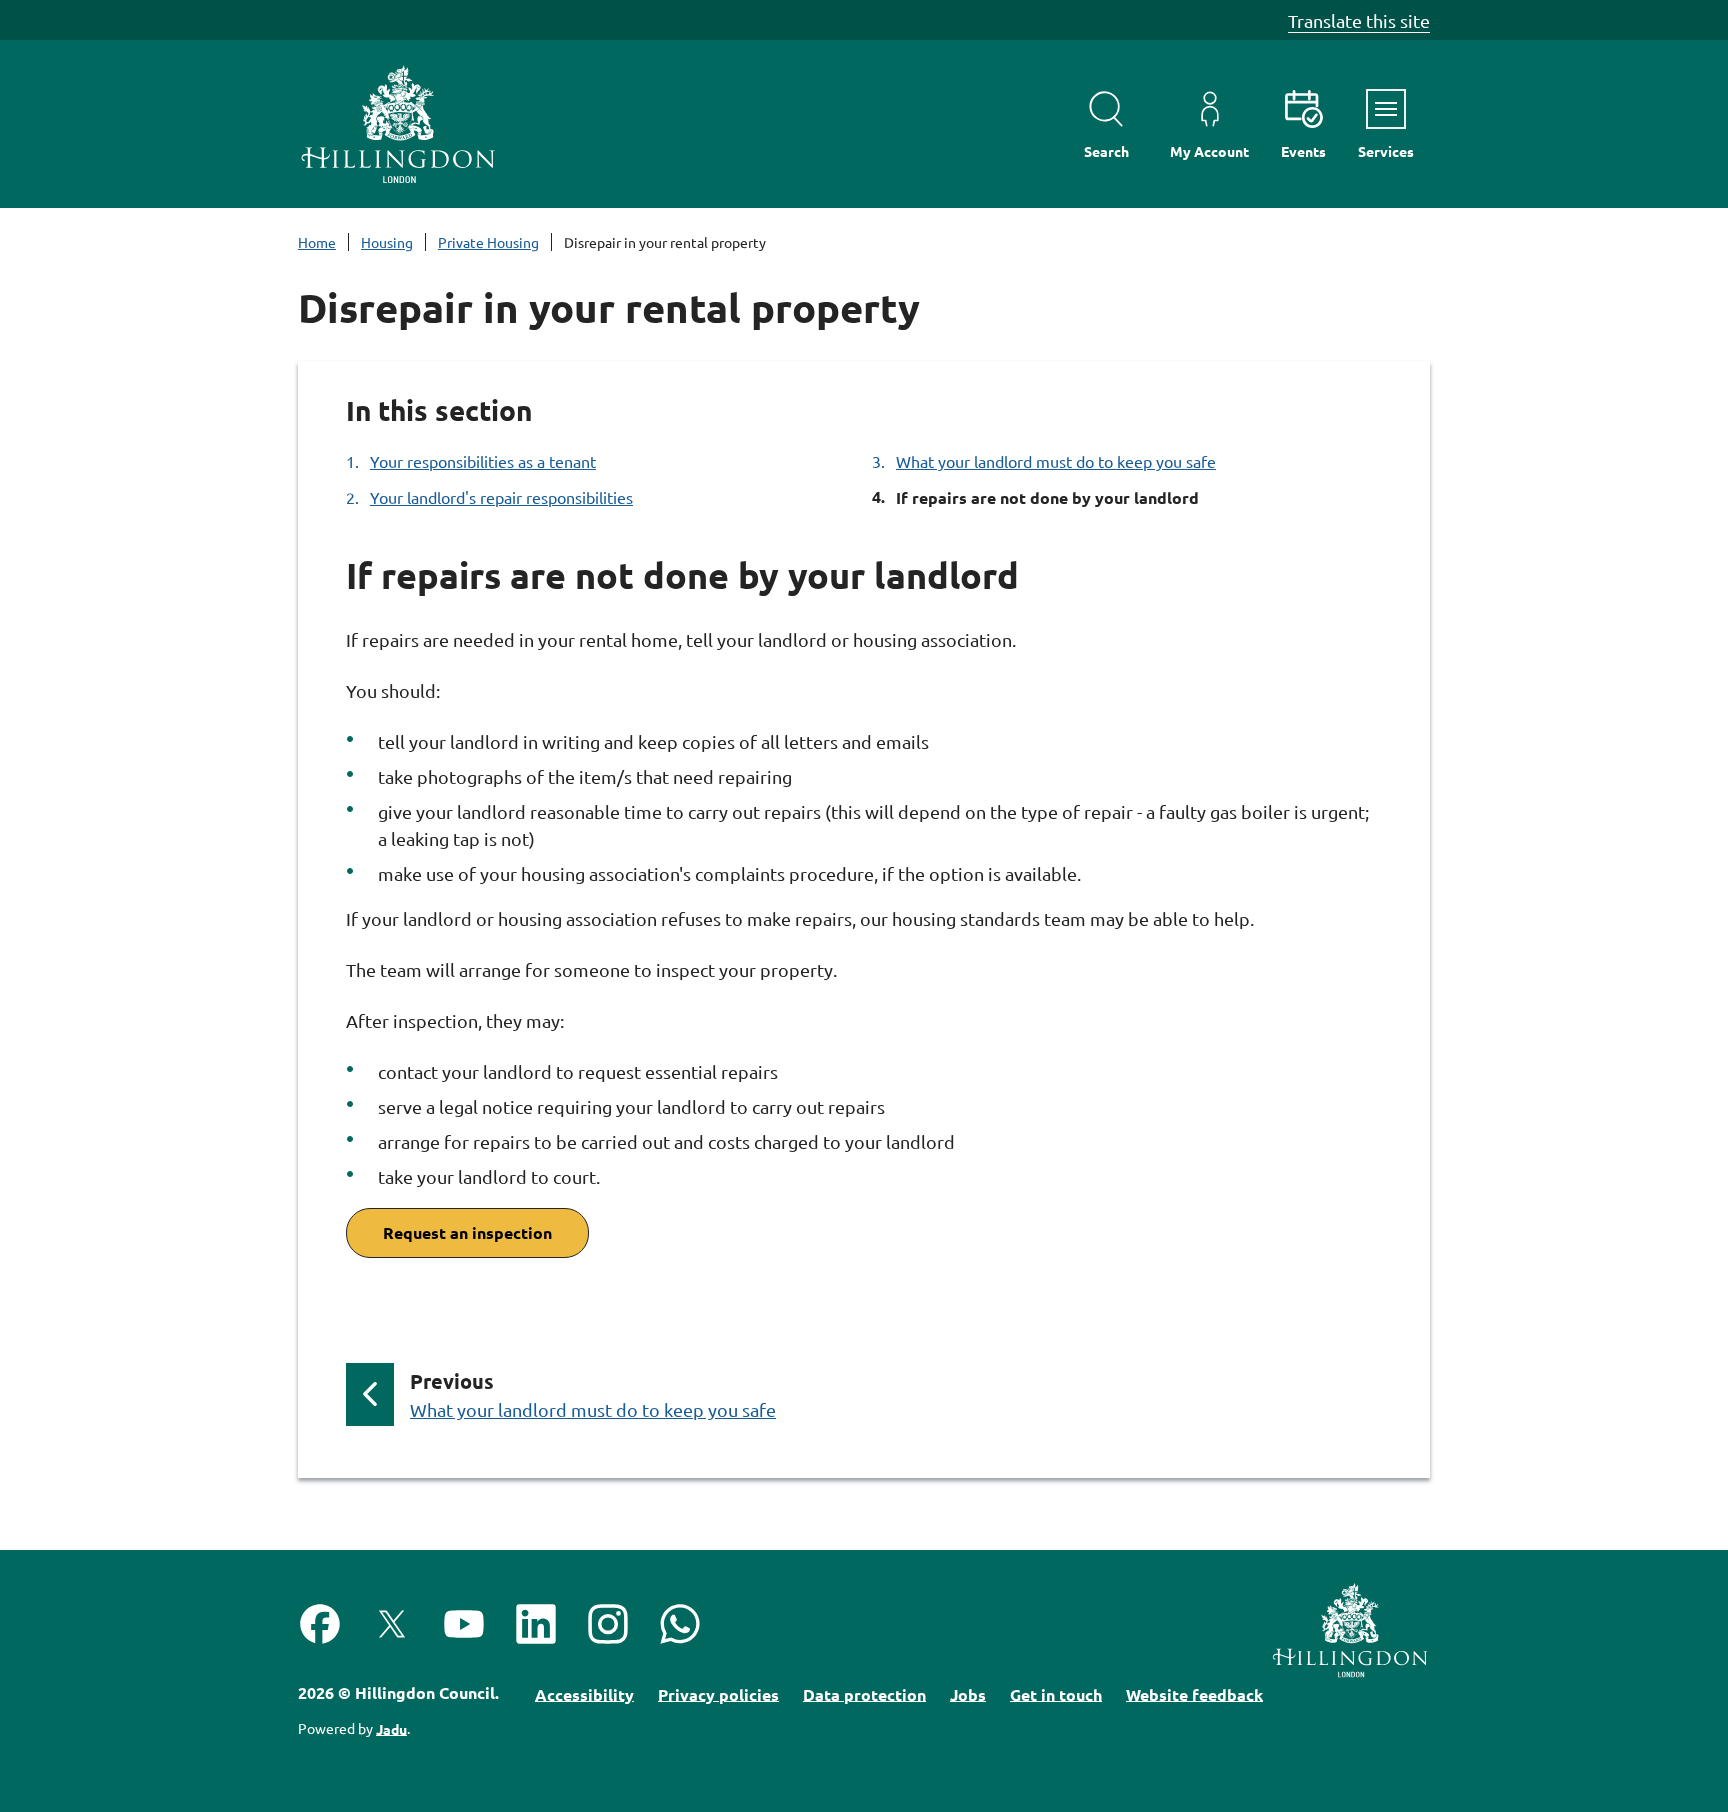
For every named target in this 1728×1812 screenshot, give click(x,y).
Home (317, 242)
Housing (387, 242)
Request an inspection (467, 1232)
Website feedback (1194, 1693)
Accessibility (584, 1693)
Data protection (864, 1693)
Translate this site (1359, 20)
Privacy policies (718, 1693)
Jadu (391, 1728)
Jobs (968, 1693)
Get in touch (1056, 1693)
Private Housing (488, 242)
